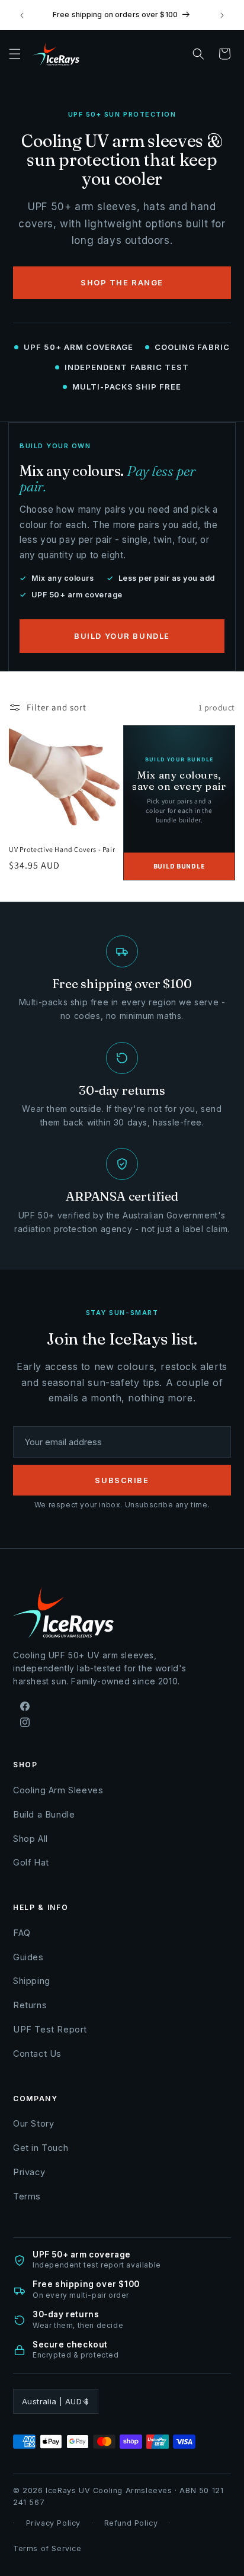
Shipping (32, 1981)
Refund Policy (131, 2523)
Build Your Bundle (122, 636)
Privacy (29, 2172)
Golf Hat (31, 1862)
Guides (28, 1957)
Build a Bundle (44, 1814)
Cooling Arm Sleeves (58, 1790)
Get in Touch (41, 2148)
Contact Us (37, 2054)
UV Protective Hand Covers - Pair (62, 849)
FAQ (22, 1933)
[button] (15, 54)
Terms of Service (47, 2548)
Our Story (33, 2123)
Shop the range (122, 282)
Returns (30, 2005)
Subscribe (122, 1480)
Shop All (30, 1839)
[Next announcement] (222, 15)
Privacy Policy (53, 2523)
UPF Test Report (50, 2029)
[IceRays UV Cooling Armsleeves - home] (65, 54)
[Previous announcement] (22, 15)
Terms (27, 2196)
